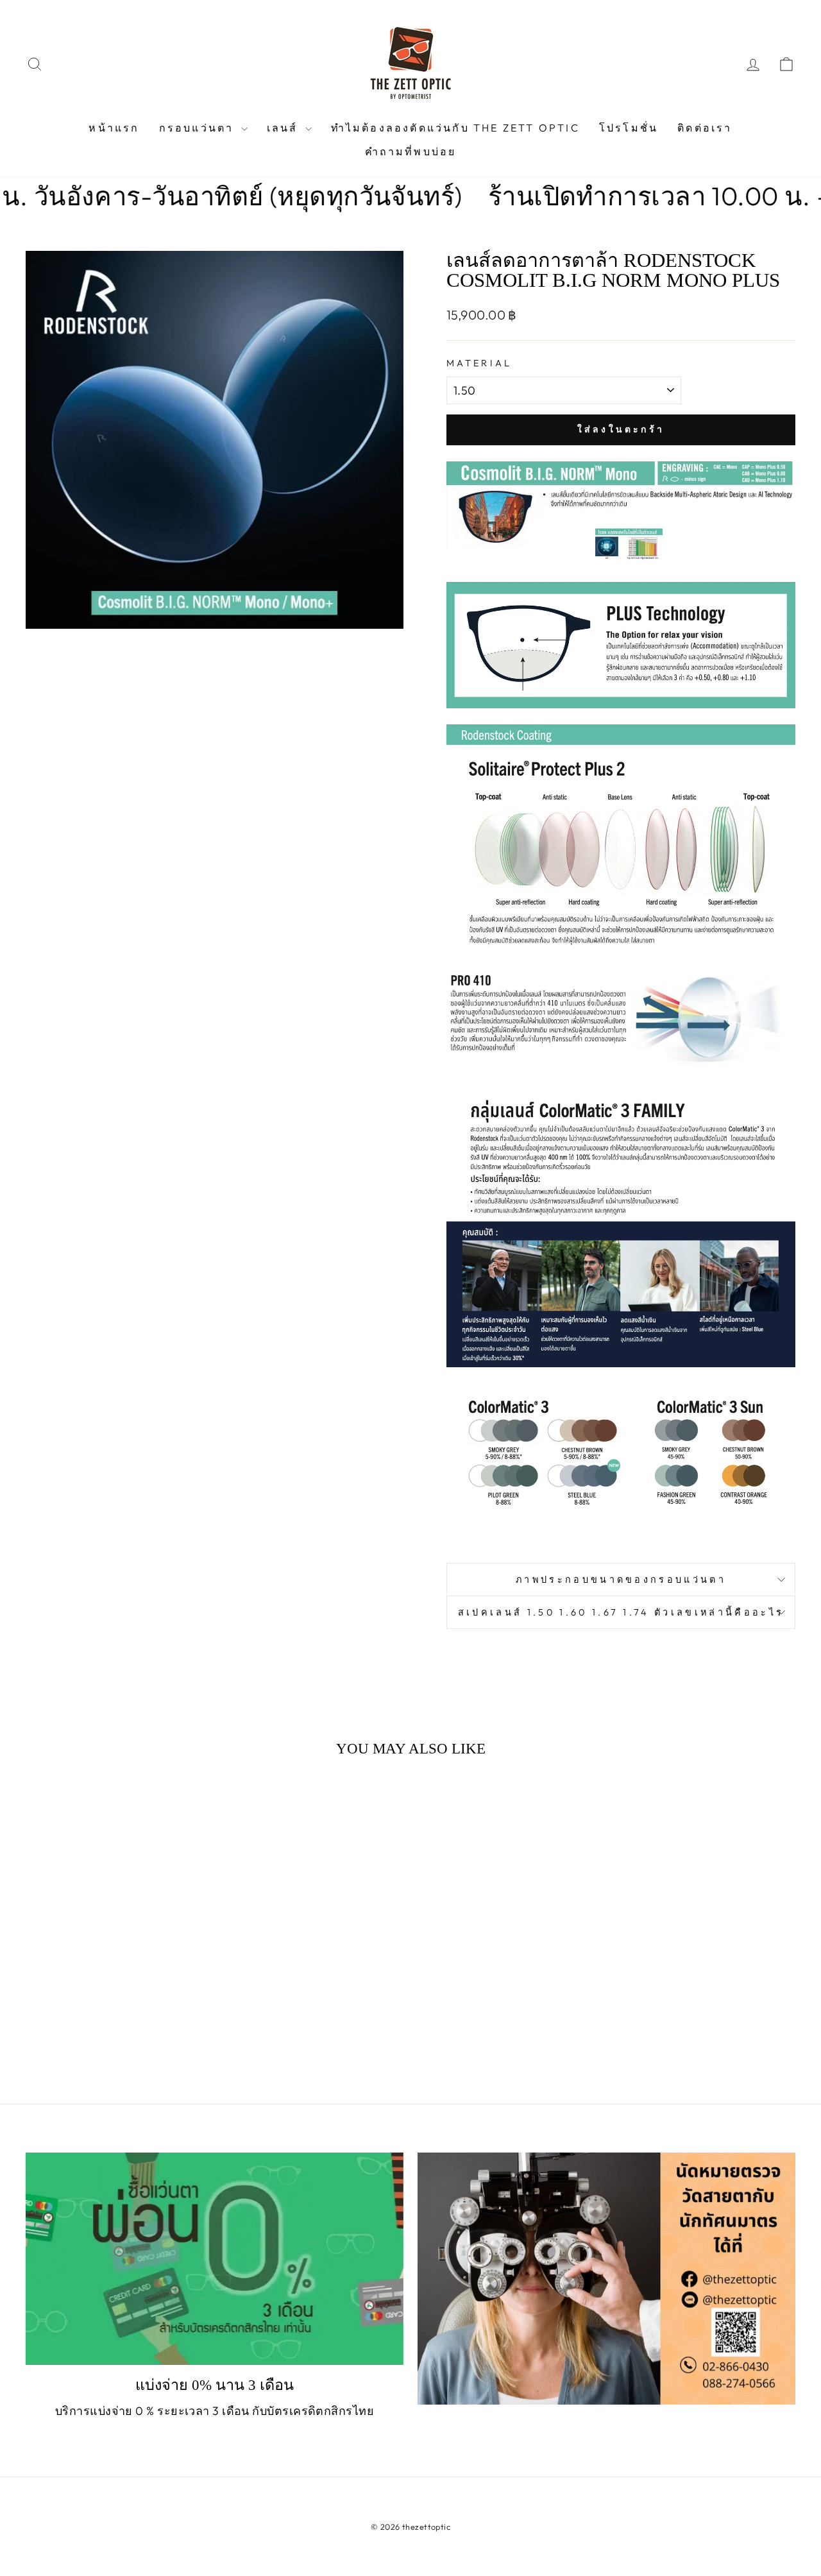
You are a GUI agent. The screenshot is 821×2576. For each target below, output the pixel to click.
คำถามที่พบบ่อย (411, 151)
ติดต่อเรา (705, 128)
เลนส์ (284, 128)
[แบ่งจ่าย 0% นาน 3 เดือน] (215, 2259)
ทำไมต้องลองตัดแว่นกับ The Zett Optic (455, 128)
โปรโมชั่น (629, 128)
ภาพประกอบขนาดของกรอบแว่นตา (621, 1580)
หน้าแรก (114, 128)
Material (479, 363)
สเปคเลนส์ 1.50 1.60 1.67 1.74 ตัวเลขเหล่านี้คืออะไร (621, 1612)
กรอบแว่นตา (199, 128)
